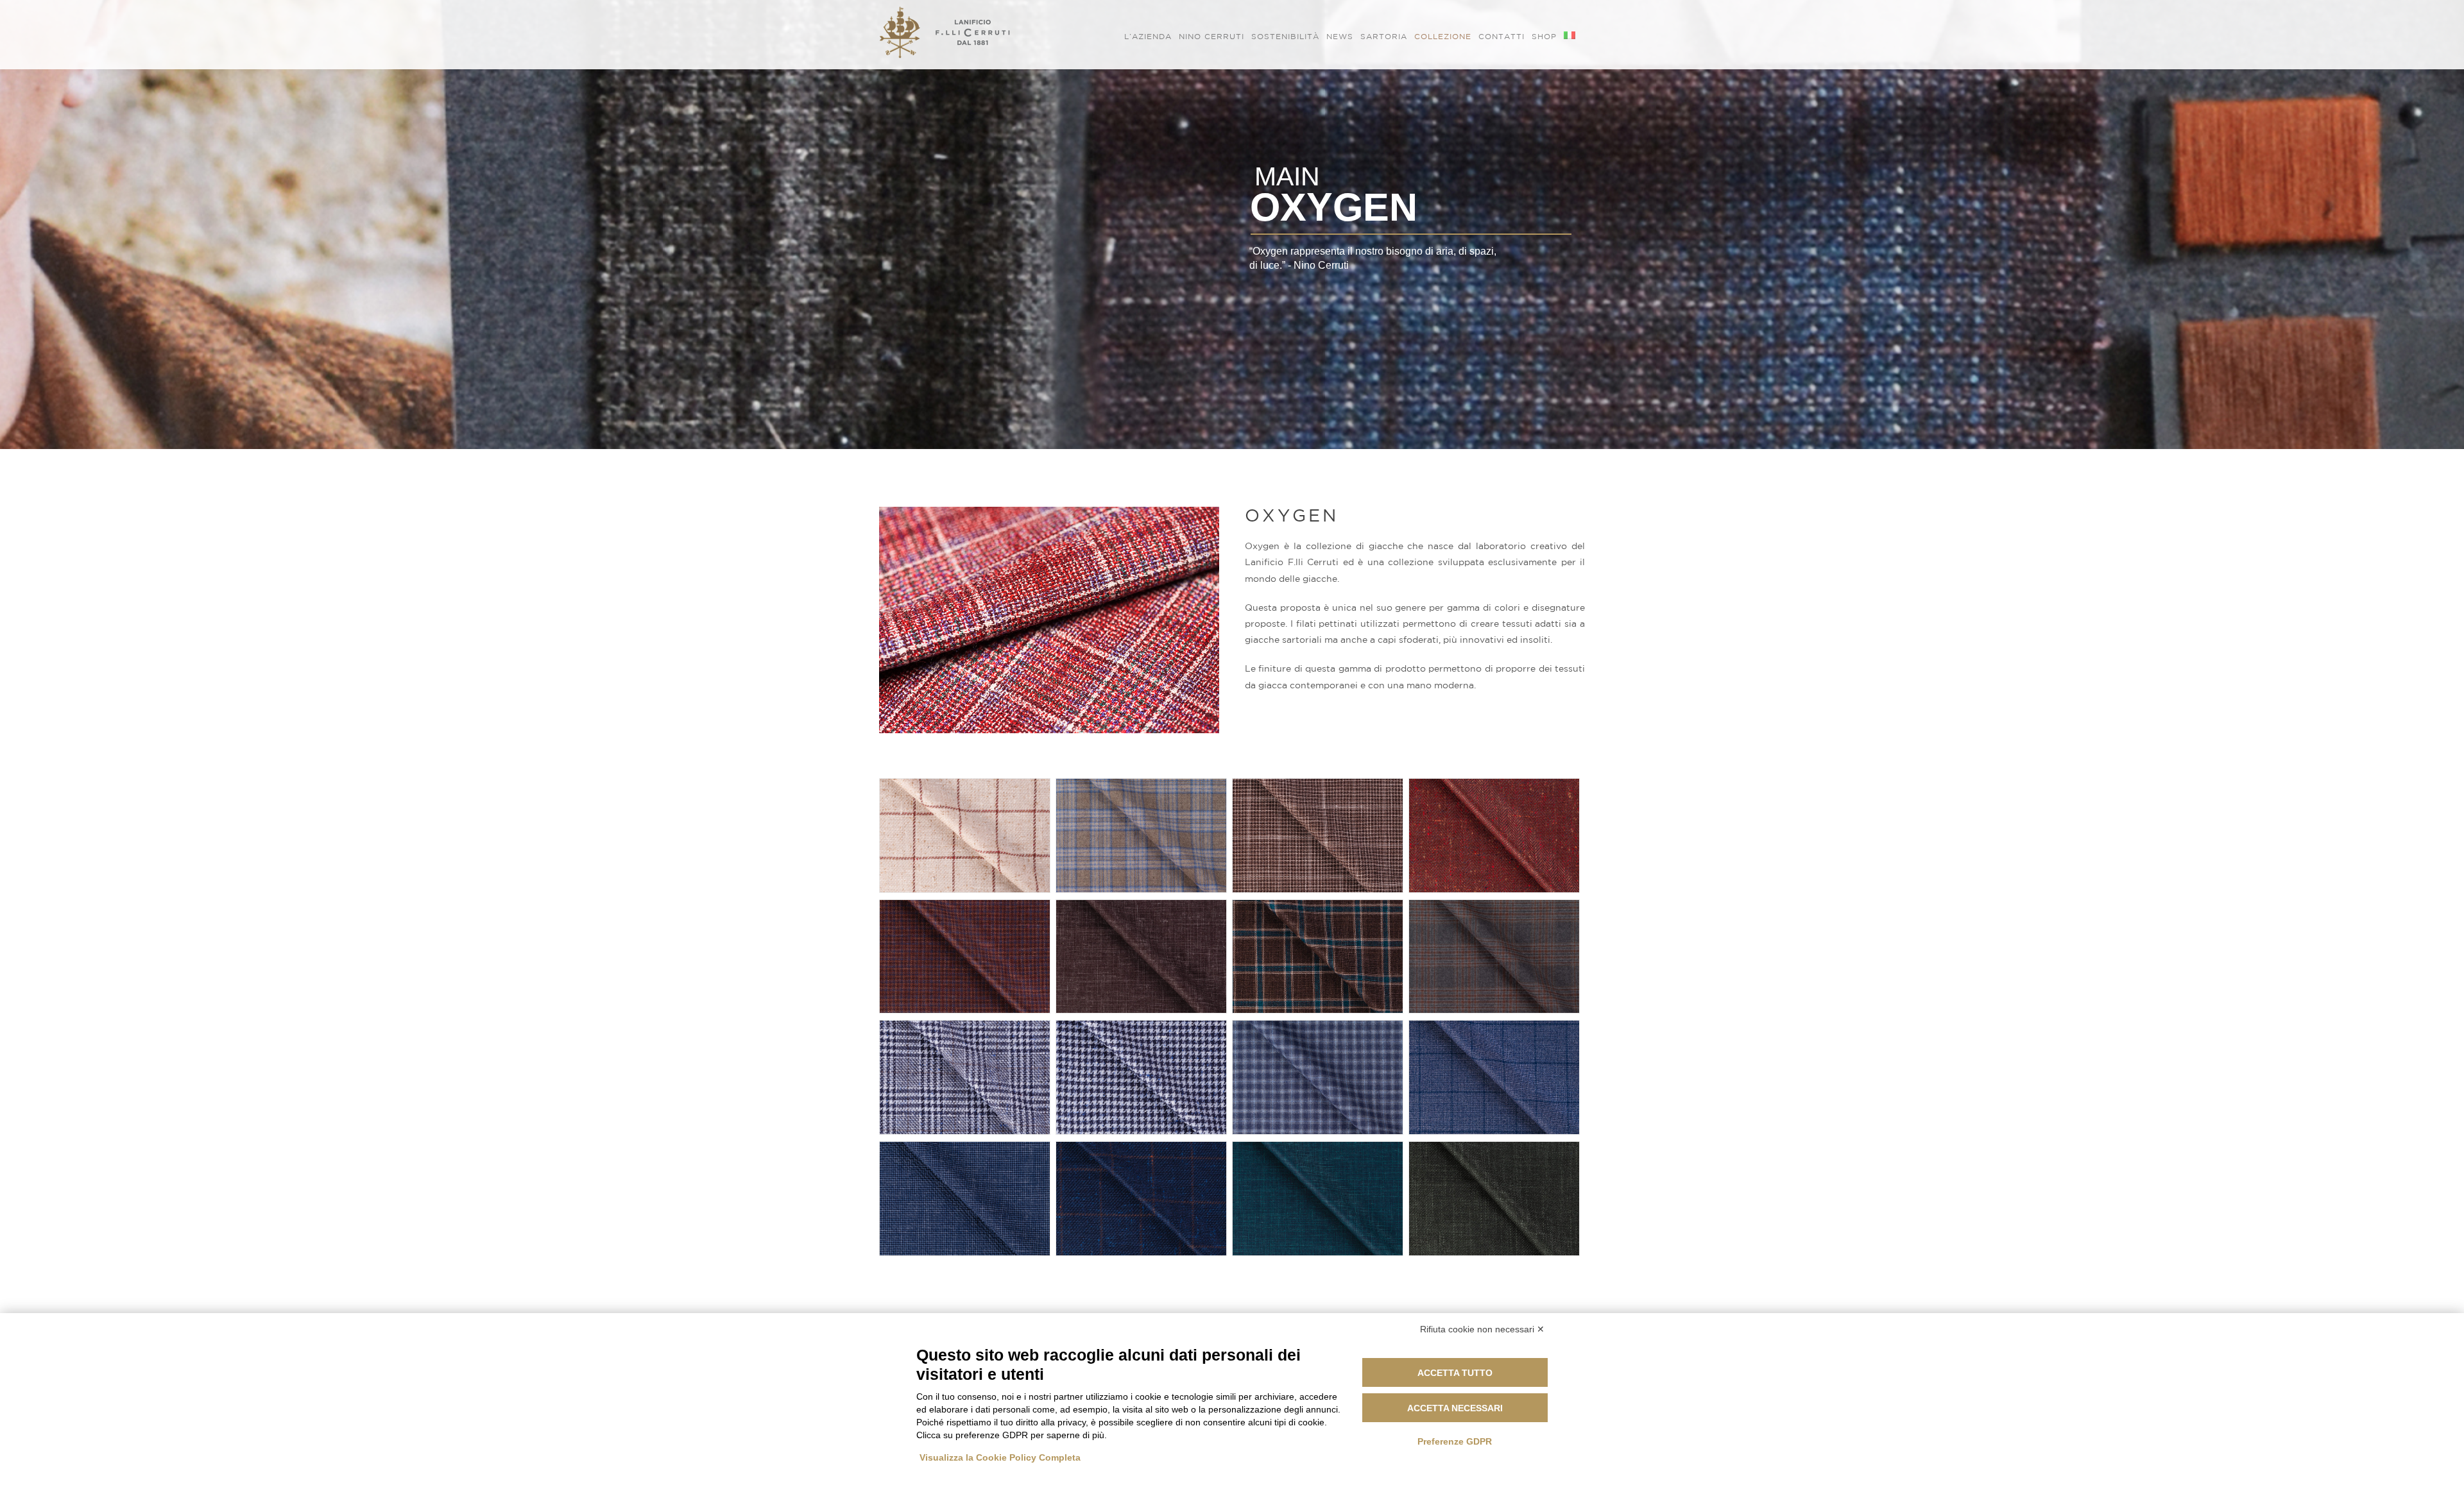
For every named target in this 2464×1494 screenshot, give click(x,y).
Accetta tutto (1455, 1373)
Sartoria (1384, 36)
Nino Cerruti (1211, 36)
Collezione (1443, 36)
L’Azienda (1148, 36)
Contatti (1502, 36)
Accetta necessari (1455, 1408)
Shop (1544, 36)
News (1340, 36)
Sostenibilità (1285, 36)
